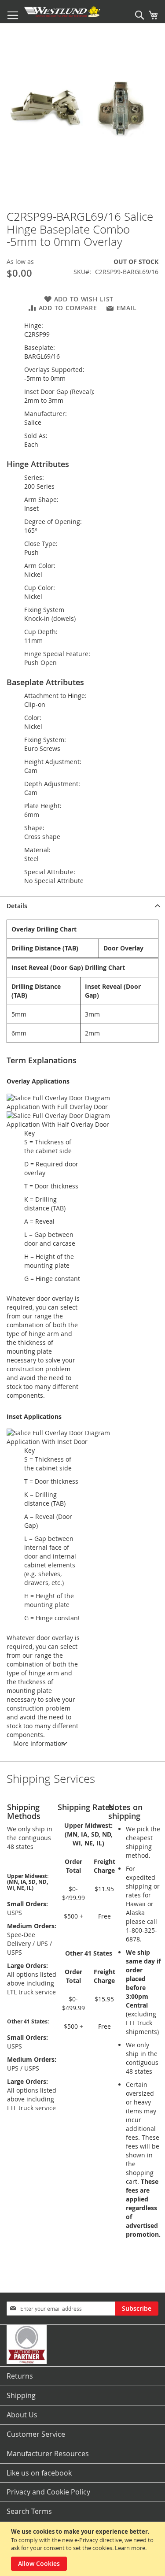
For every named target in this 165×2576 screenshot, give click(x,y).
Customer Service (36, 2434)
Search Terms (29, 2511)
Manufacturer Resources (48, 2454)
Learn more (130, 2548)
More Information (39, 1743)
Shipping (21, 2395)
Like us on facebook (39, 2473)
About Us (22, 2415)
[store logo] (62, 12)
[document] (84, 2549)
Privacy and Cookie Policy (48, 2492)
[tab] (82, 906)
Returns (20, 2376)
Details (17, 906)
